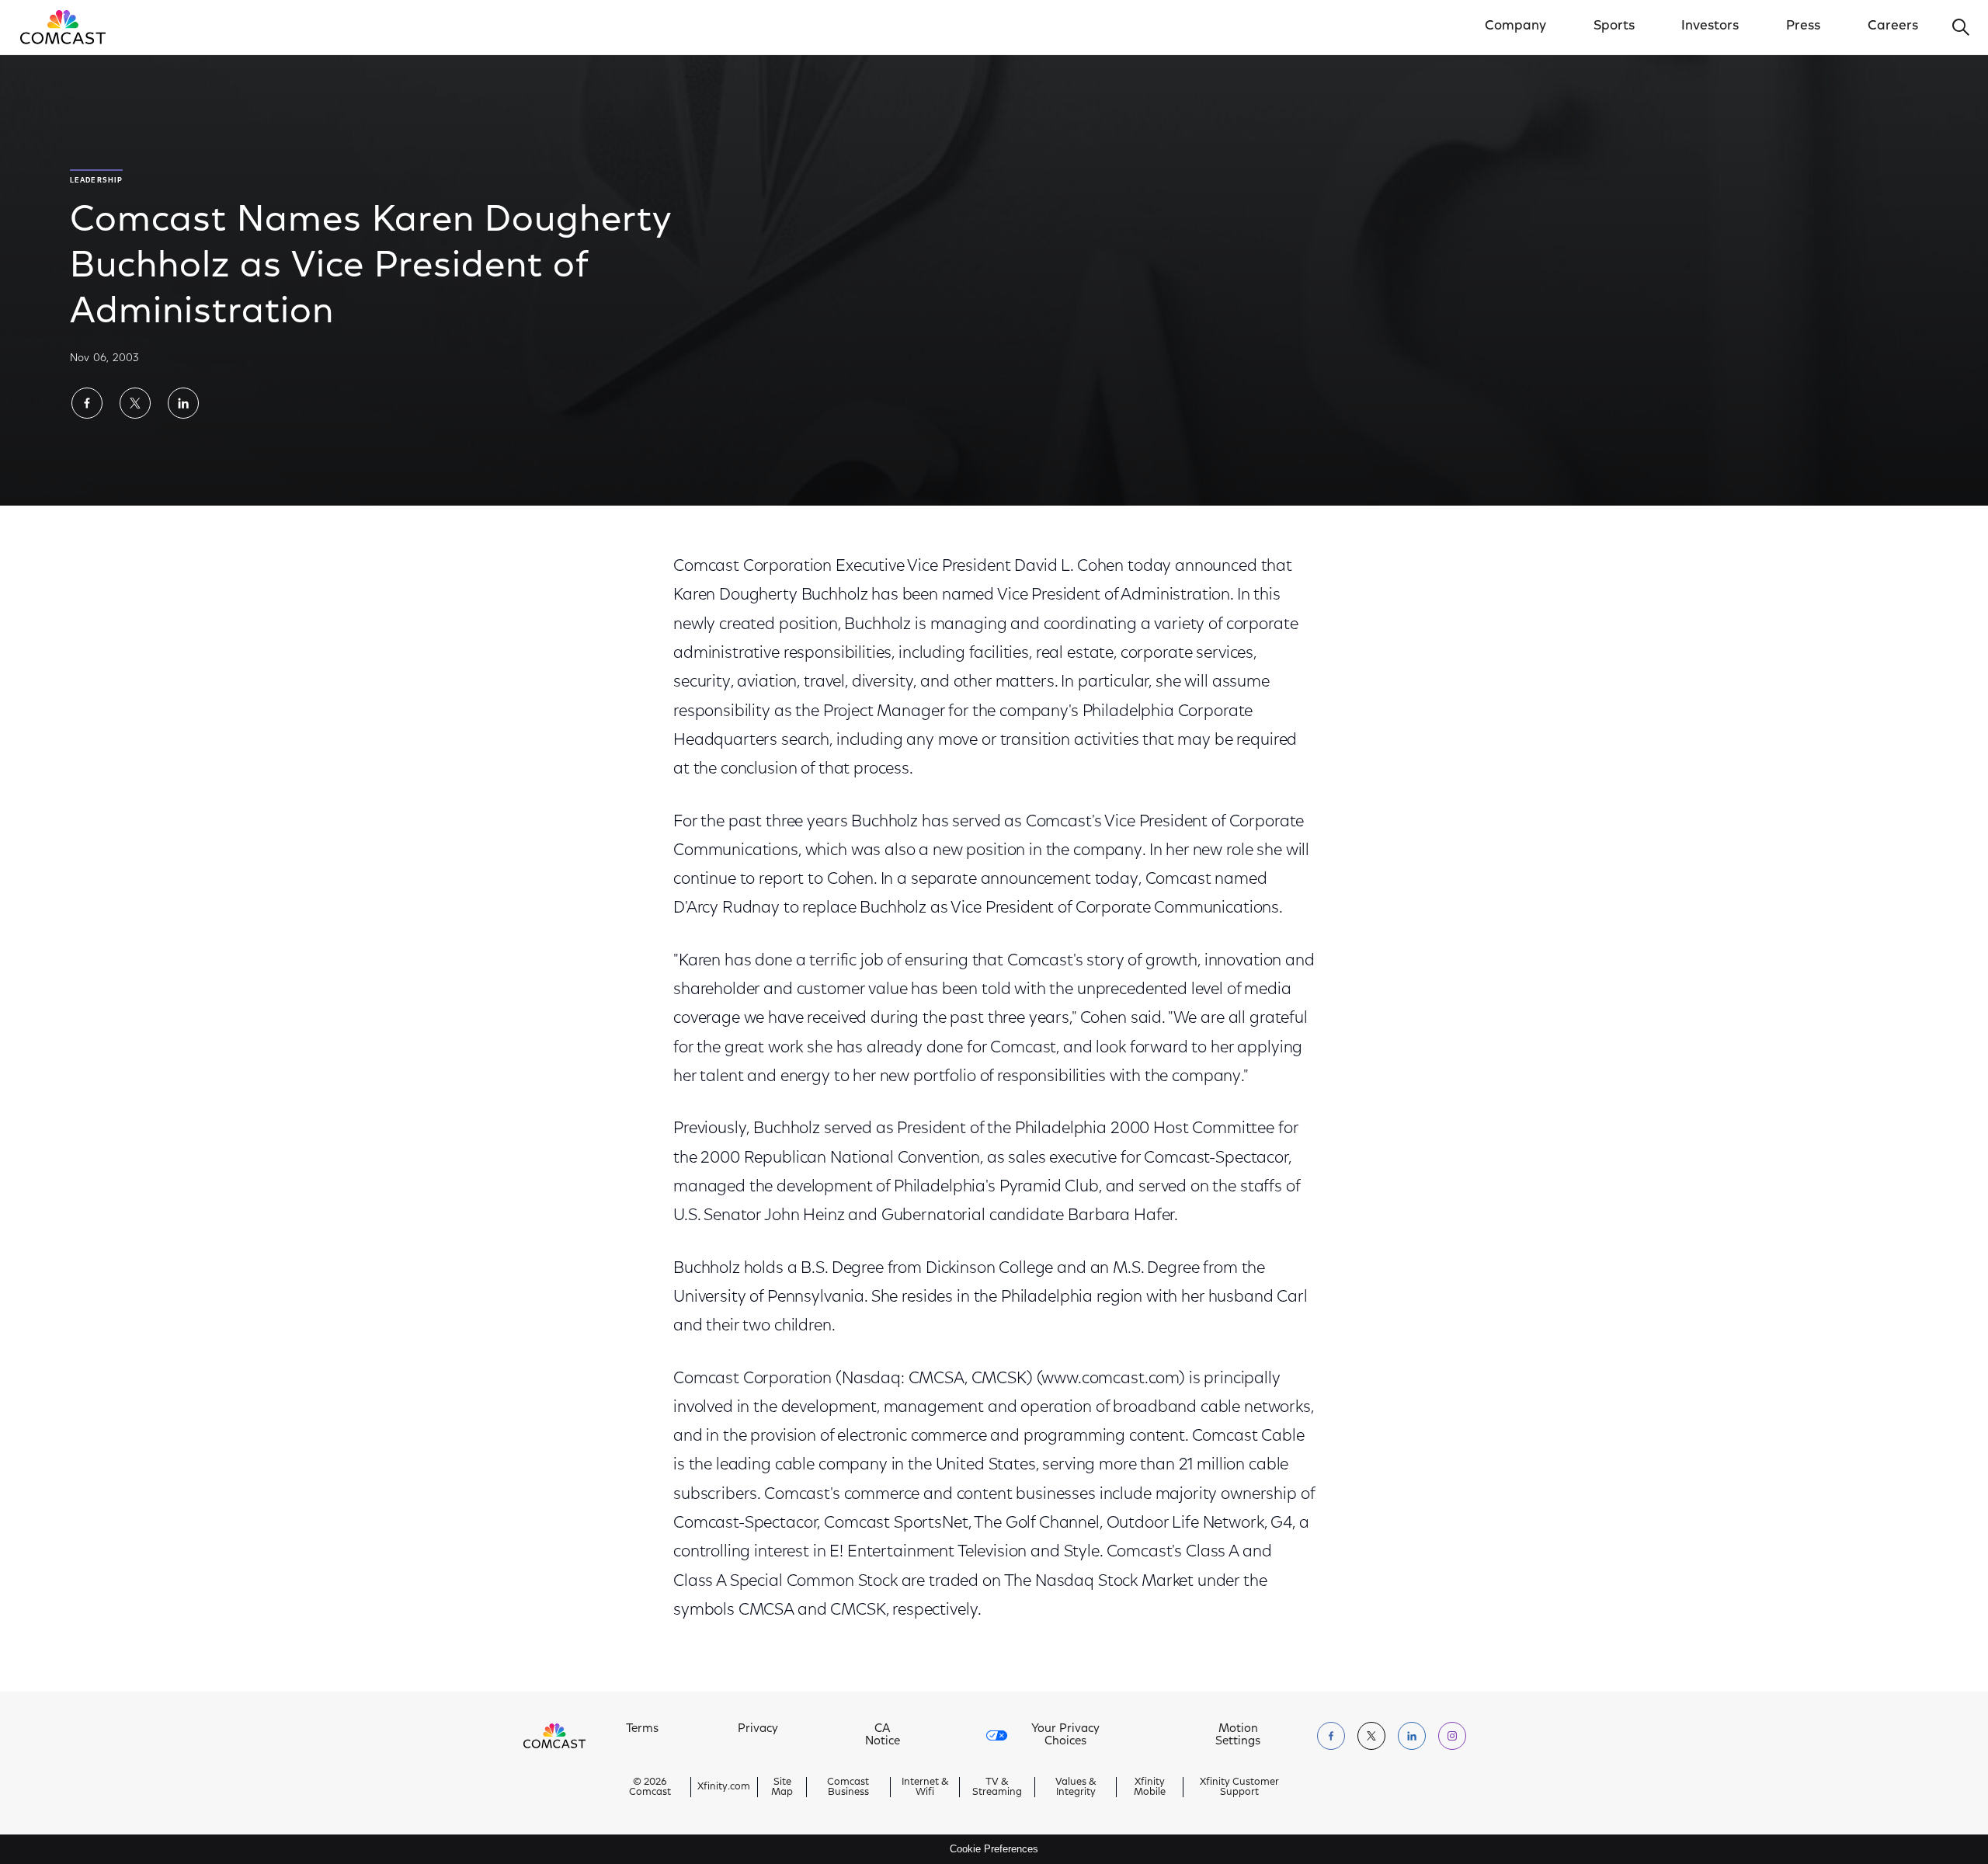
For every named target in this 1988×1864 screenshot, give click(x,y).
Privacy (758, 1729)
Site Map (782, 1787)
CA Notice (883, 1735)
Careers (1893, 26)
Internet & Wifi (925, 1787)
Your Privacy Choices (1065, 1735)
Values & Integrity (1076, 1787)
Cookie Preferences (994, 1849)
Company (1515, 26)
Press (1803, 26)
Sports (1614, 26)
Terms (642, 1729)
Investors (1710, 26)
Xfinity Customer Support (1239, 1787)
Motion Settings (1238, 1735)
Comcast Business (848, 1787)
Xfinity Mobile (1150, 1787)
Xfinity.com (724, 1787)
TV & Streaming (997, 1787)
